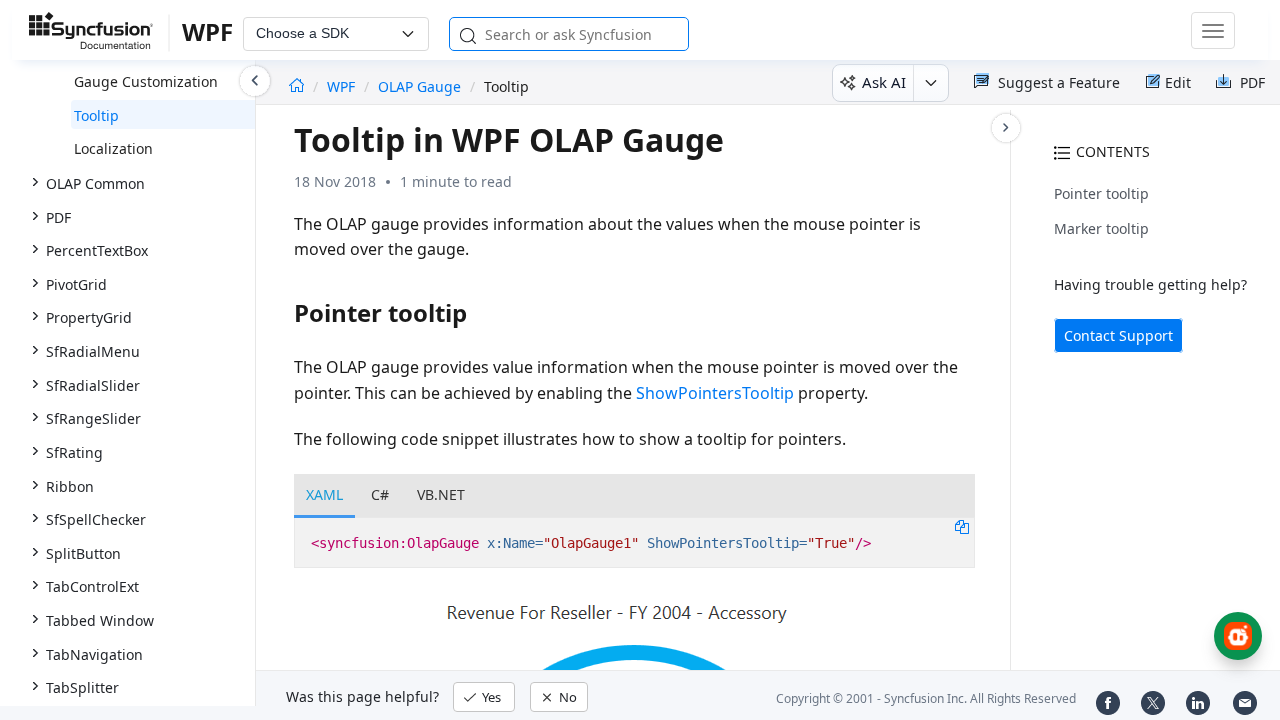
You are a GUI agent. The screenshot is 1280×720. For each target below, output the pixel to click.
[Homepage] (296, 86)
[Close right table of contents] (1006, 128)
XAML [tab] (324, 494)
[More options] (930, 83)
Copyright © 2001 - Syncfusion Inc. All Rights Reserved (926, 698)
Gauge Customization (146, 81)
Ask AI (884, 82)
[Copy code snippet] (962, 526)
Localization (113, 148)
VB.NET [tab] (441, 494)
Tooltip (96, 115)
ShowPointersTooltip (715, 393)
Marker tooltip (1101, 228)
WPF (343, 86)
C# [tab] (380, 494)
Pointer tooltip (1101, 193)
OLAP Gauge (419, 86)
